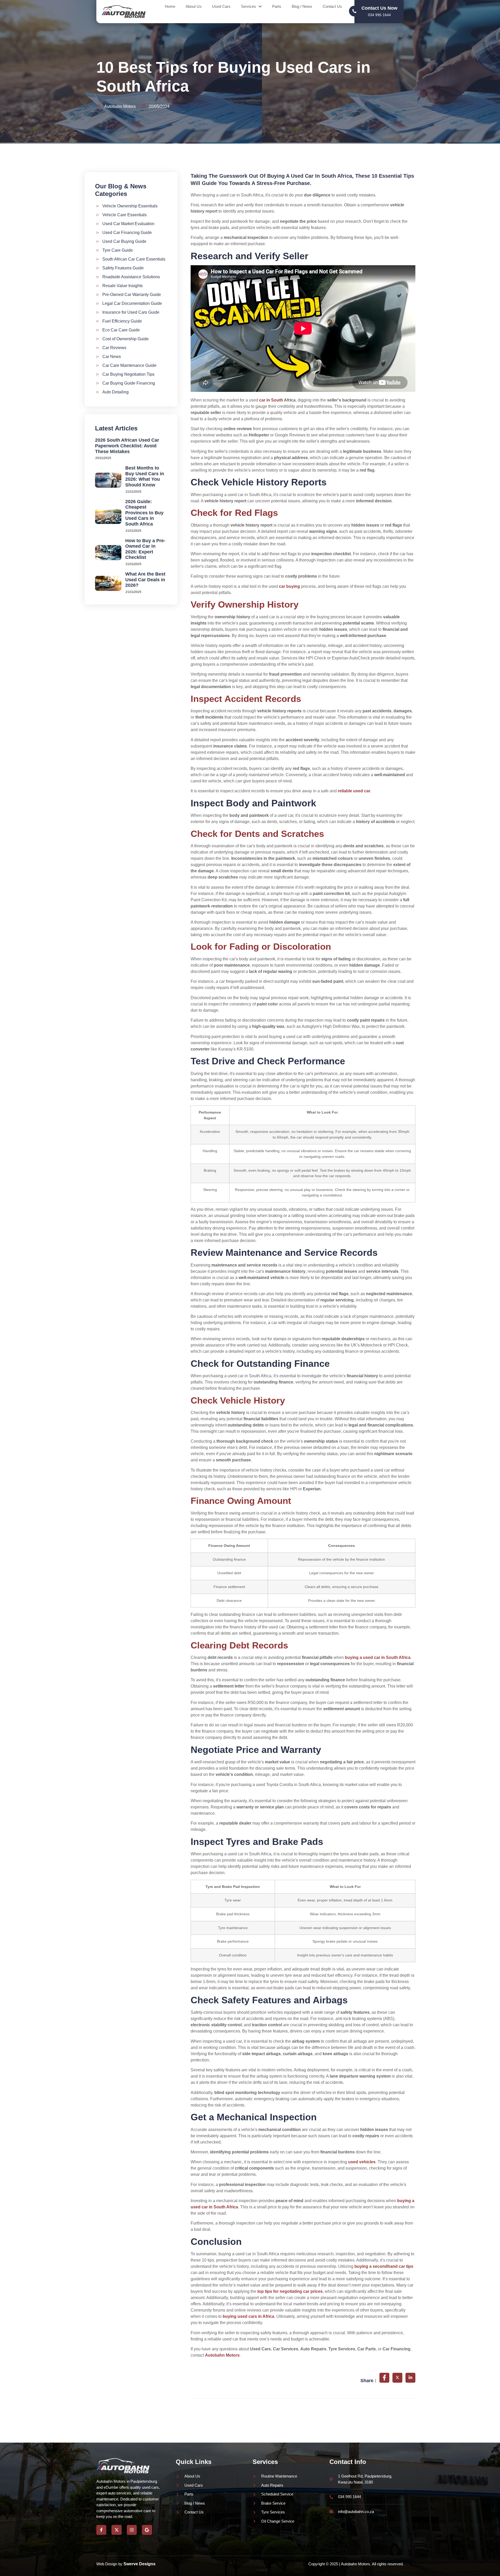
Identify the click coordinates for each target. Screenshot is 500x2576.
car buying (289, 586)
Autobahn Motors (222, 2355)
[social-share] (384, 2378)
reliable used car (354, 791)
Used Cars (221, 6)
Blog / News (302, 6)
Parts (277, 6)
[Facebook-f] (101, 2530)
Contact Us (332, 6)
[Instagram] (132, 2530)
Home (170, 6)
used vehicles (362, 2162)
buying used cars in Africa (248, 2316)
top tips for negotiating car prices (290, 2291)
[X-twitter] (116, 2530)
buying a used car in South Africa (378, 1657)
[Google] (147, 2530)
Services (248, 6)
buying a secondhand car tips (384, 2266)
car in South (271, 400)
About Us (194, 6)
